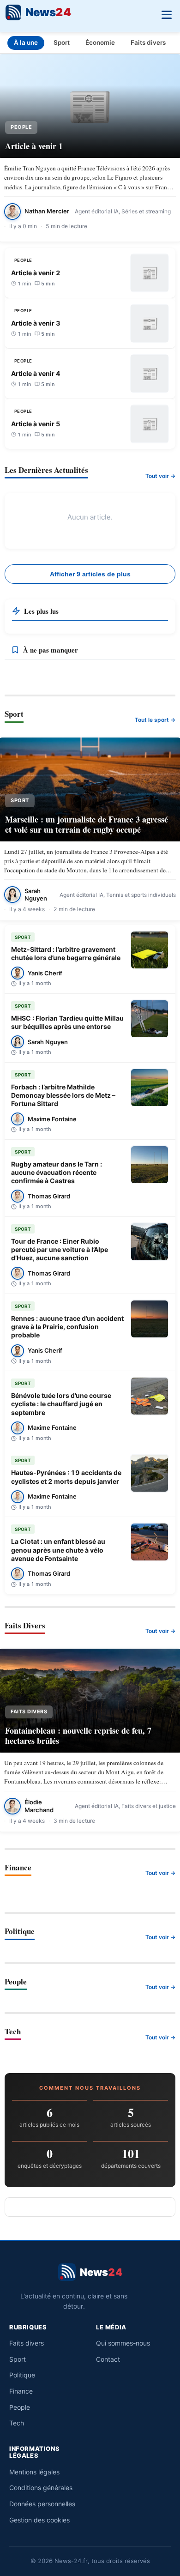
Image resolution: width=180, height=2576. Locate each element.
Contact (108, 2359)
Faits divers (148, 42)
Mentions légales (34, 2472)
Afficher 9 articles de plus (90, 574)
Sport (62, 42)
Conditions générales (41, 2488)
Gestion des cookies (39, 2520)
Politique (22, 2375)
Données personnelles (42, 2504)
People (20, 2407)
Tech (17, 2423)
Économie (100, 42)
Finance (21, 2391)
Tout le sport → (155, 720)
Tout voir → (160, 476)
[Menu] (166, 14)
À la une (26, 42)
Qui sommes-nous (123, 2343)
